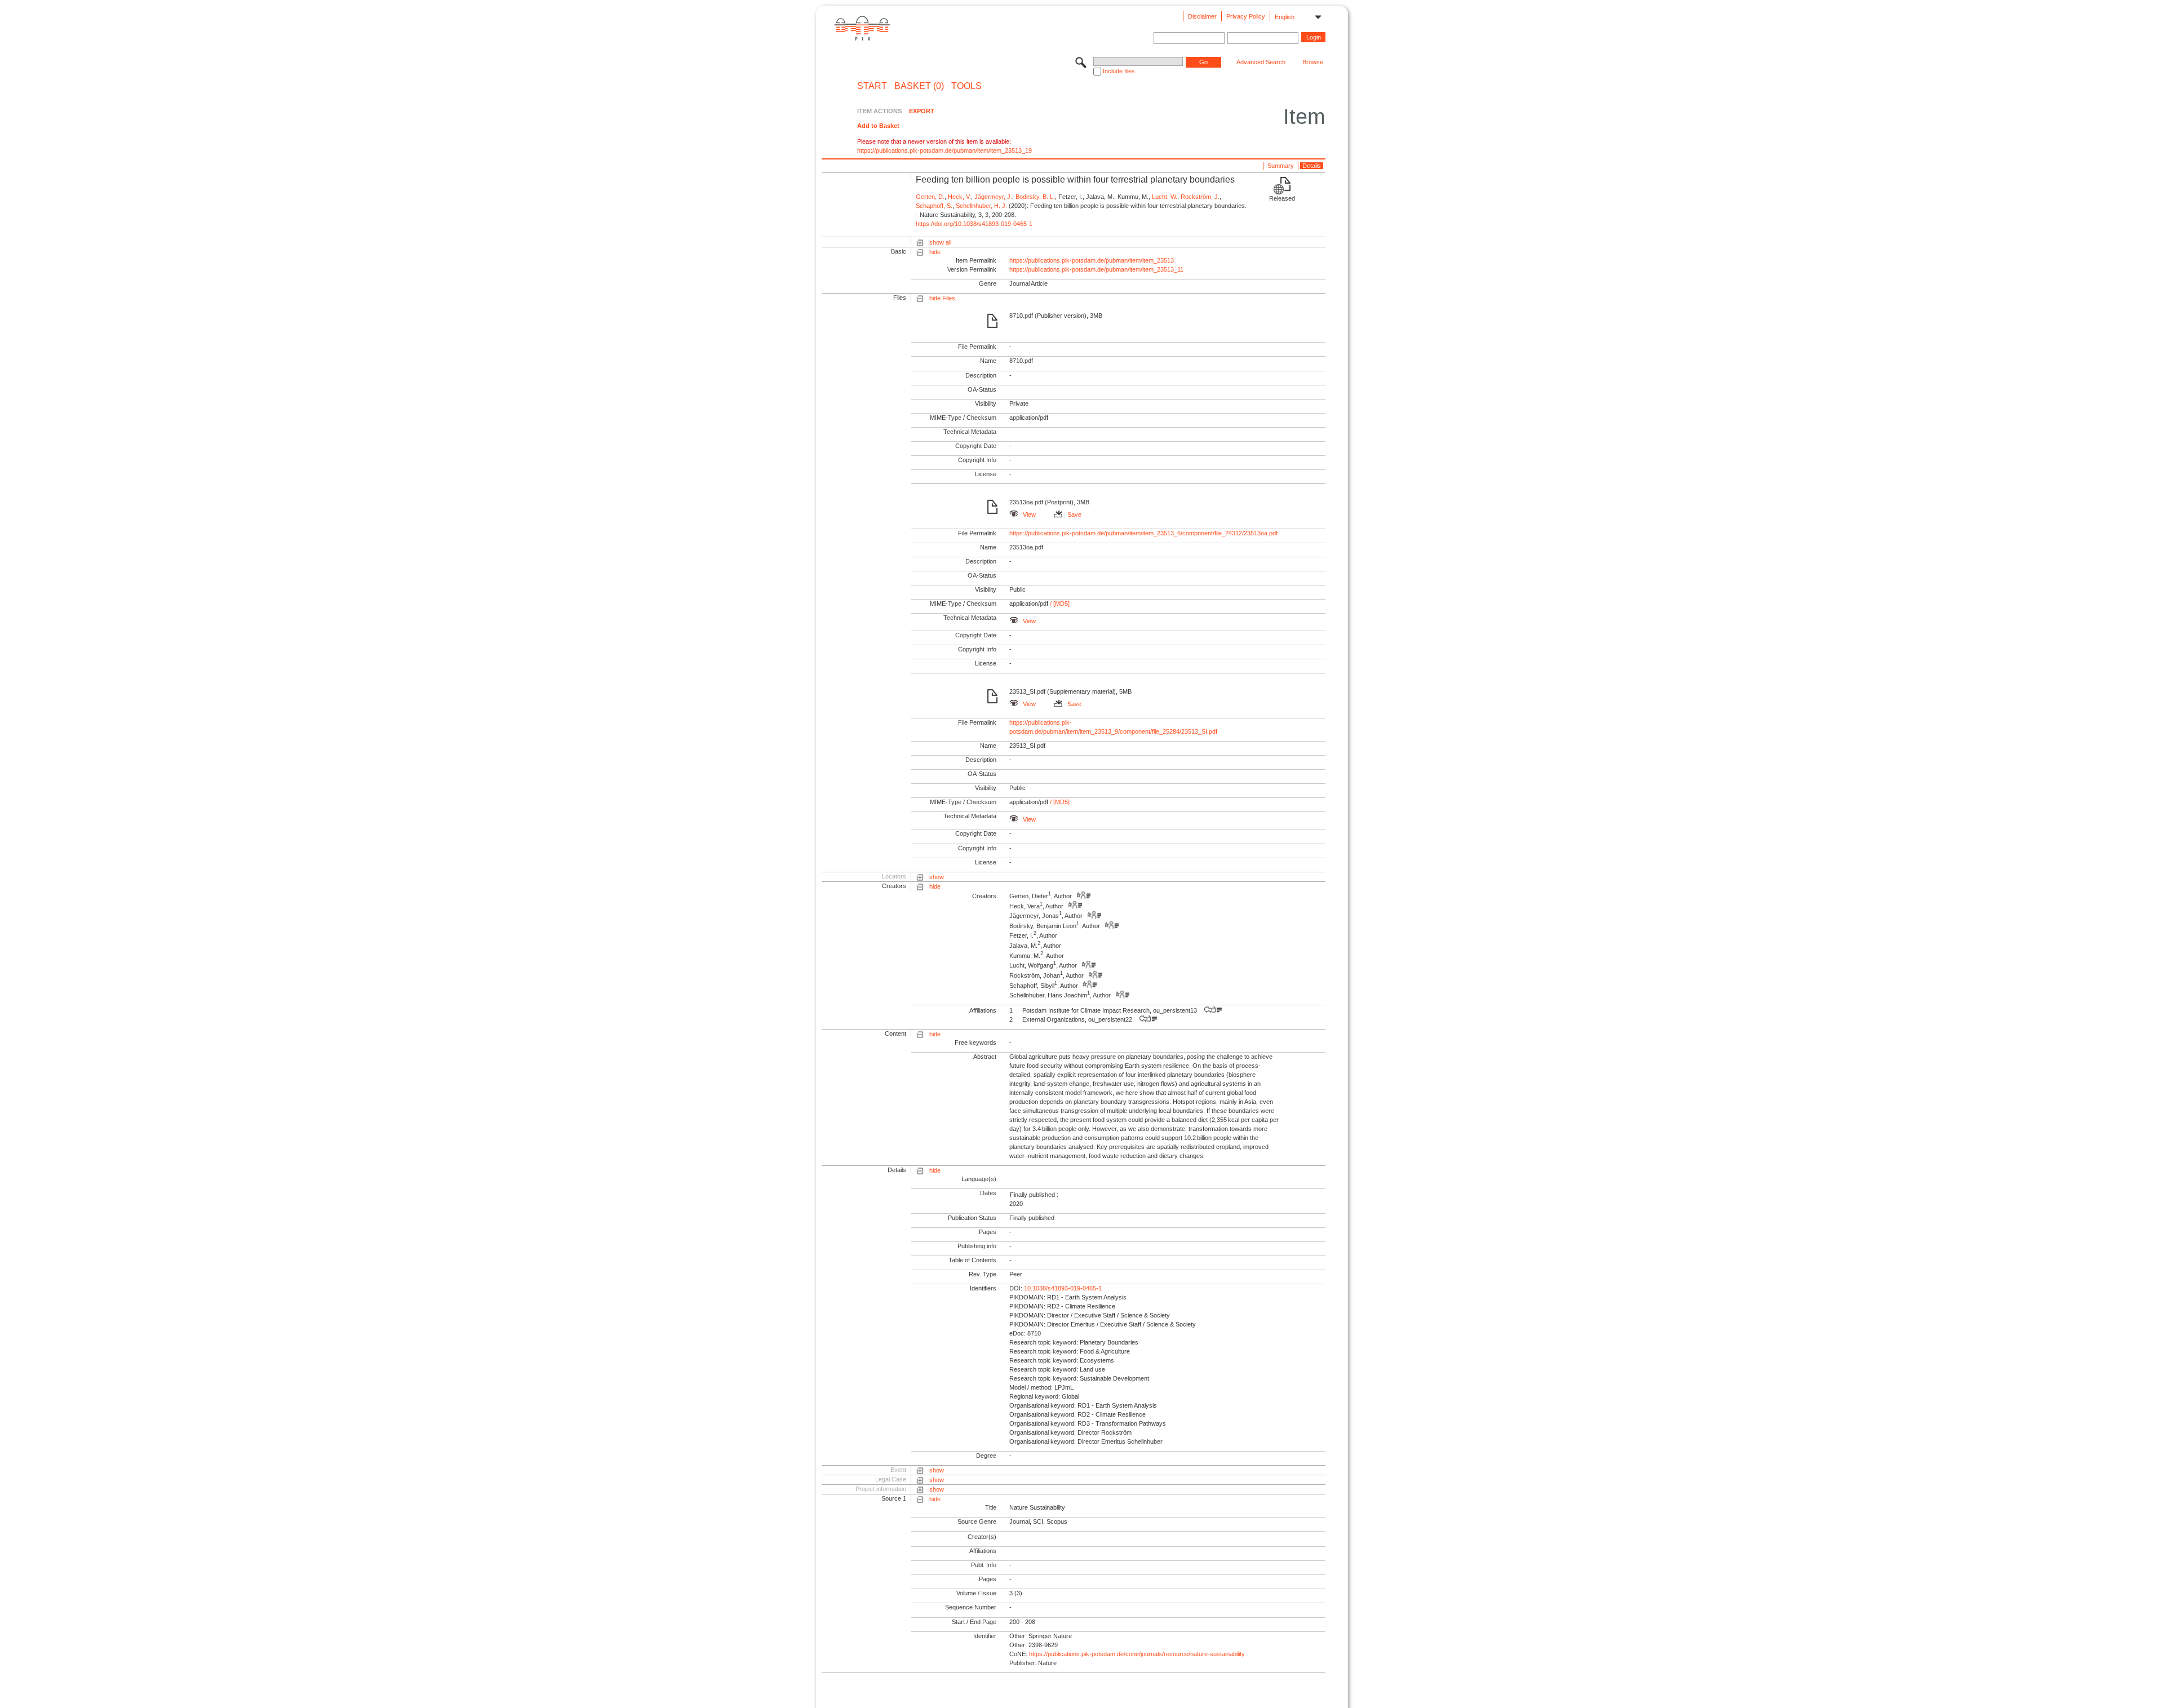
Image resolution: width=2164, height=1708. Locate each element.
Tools (966, 86)
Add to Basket (878, 126)
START (872, 86)
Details (1312, 166)
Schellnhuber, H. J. (981, 206)
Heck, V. (959, 197)
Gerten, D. (930, 197)
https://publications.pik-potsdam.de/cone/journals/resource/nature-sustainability (1137, 1654)
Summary (1281, 166)
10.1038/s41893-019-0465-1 (1063, 1288)
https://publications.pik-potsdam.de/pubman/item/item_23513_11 (1096, 269)
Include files (1119, 71)
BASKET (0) (919, 86)
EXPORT (922, 111)
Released (1282, 198)
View (1029, 514)
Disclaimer (1202, 16)
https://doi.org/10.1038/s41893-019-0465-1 (974, 224)
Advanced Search (1261, 62)
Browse (1313, 62)
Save (1074, 514)
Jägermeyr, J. (993, 197)
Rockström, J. (1200, 197)
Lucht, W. (1165, 197)
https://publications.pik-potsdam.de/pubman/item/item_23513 (1092, 260)
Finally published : (1034, 1195)
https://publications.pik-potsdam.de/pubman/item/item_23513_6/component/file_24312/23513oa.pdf (1143, 533)
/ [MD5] (1059, 604)
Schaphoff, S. (934, 206)
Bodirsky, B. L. (1035, 197)
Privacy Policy (1246, 16)
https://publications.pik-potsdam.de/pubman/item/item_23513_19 (944, 150)
